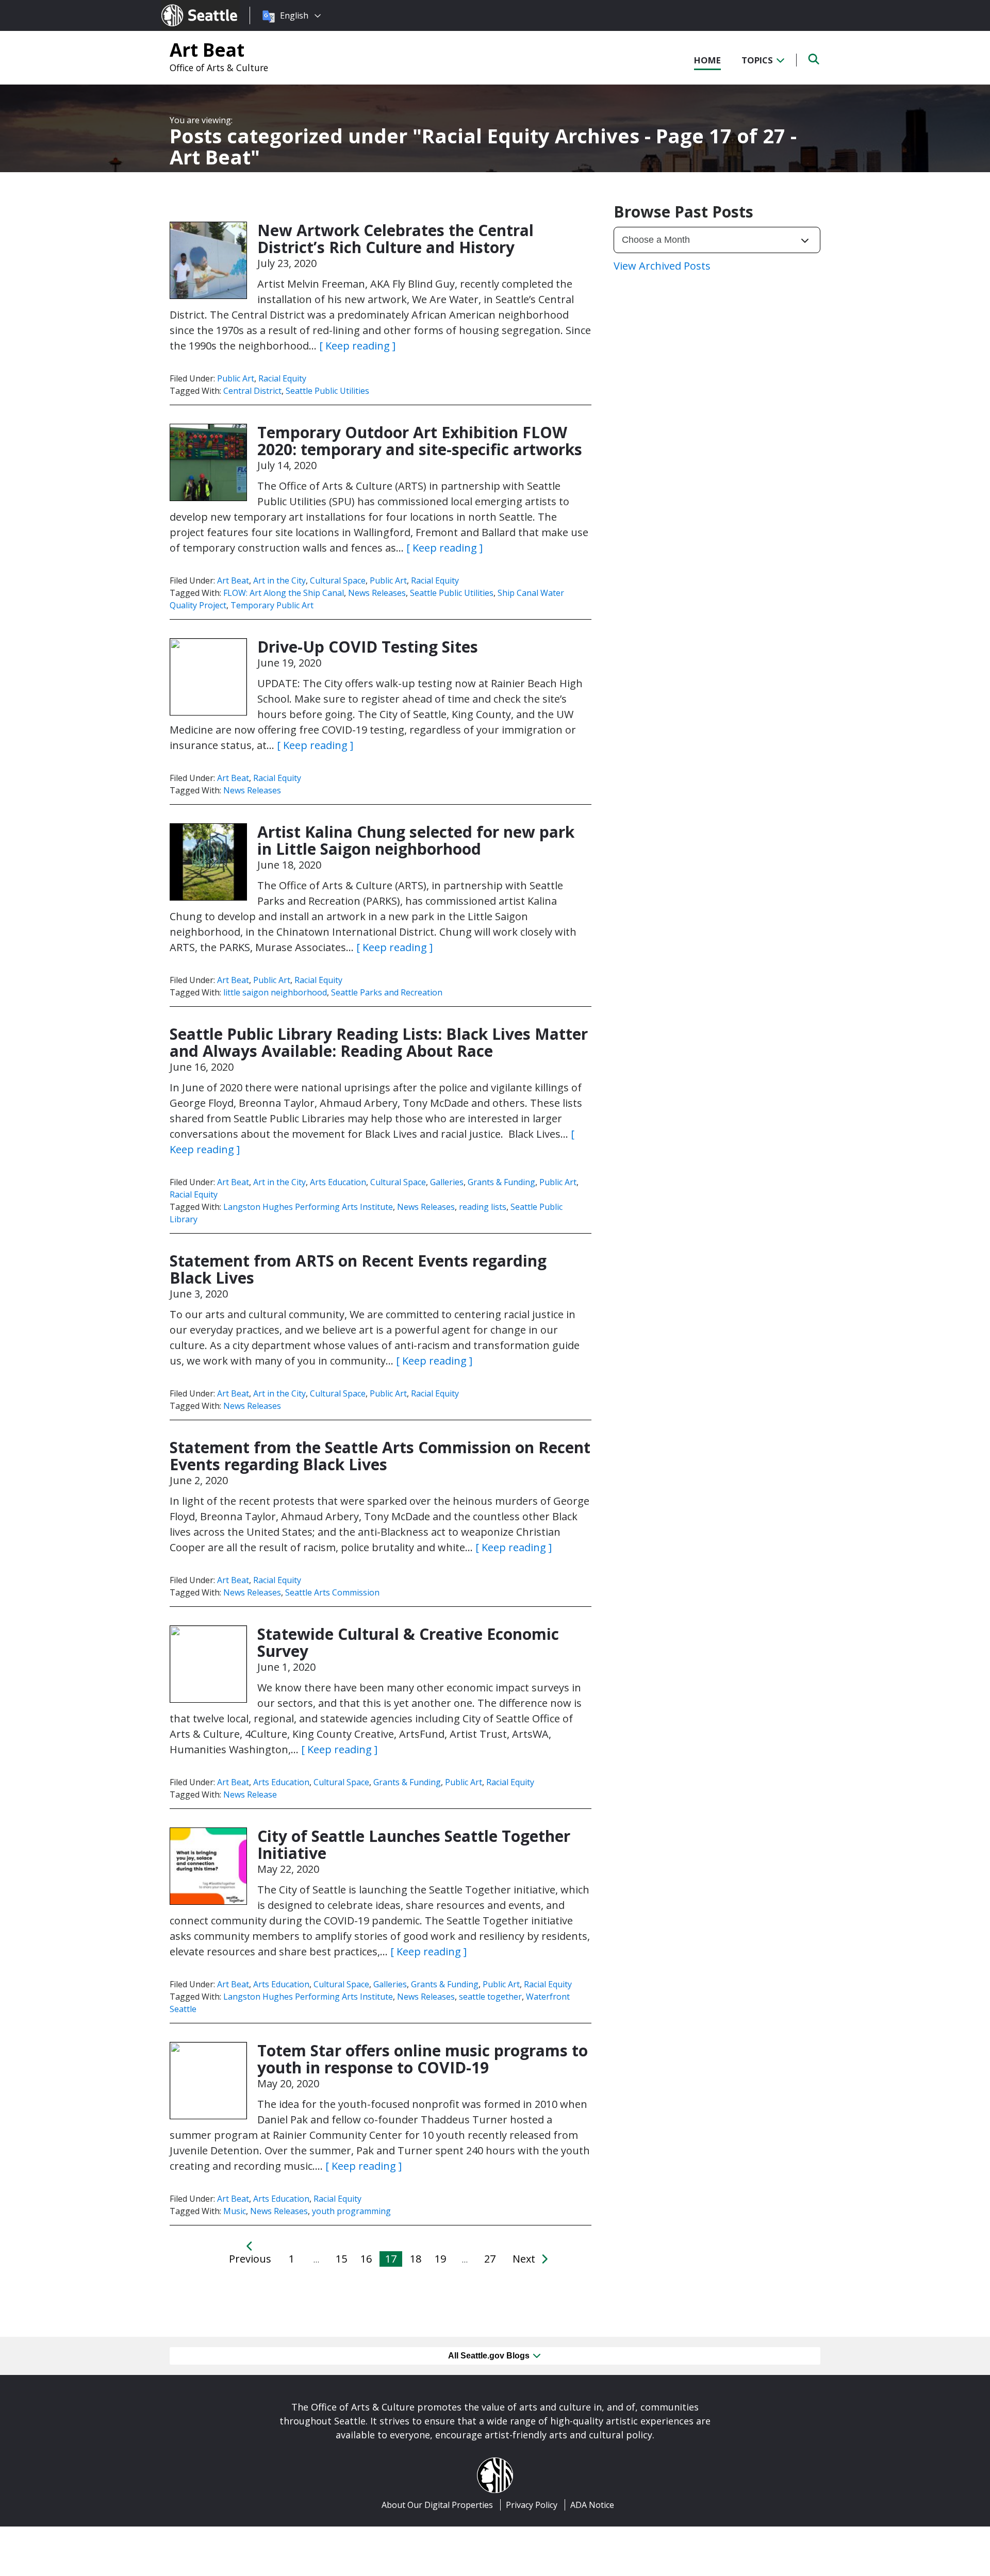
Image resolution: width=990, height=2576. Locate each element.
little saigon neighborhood (275, 992)
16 (366, 2259)
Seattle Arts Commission (332, 1592)
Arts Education (338, 1182)
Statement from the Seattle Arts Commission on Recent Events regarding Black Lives (380, 1456)
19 (440, 2259)
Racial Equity (282, 378)
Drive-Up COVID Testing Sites (368, 647)
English (294, 15)
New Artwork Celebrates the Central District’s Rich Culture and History (395, 239)
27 (490, 2259)
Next (525, 2259)
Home (707, 60)
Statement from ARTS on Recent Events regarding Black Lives (358, 1269)
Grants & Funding (501, 1182)
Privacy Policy (532, 2505)
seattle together (490, 1997)
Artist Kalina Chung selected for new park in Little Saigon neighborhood (416, 840)
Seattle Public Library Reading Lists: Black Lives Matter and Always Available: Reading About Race (379, 1042)
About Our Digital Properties (437, 2505)
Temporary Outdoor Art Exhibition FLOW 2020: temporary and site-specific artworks (420, 441)
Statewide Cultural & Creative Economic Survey (408, 1642)
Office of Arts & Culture (219, 68)
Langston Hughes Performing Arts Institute (308, 1207)
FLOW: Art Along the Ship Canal (284, 593)
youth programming (351, 2211)
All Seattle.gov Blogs (490, 2356)
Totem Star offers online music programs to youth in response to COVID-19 (423, 2059)
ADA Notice (592, 2505)
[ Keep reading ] (357, 346)
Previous (250, 2259)
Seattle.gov (183, 6)
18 (416, 2259)
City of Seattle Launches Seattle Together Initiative (414, 1844)
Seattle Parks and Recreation (387, 992)
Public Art (236, 378)
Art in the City (279, 580)
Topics (758, 60)
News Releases (377, 593)
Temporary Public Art (272, 605)
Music (235, 2211)
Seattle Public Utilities (327, 391)
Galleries (447, 1182)
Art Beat (207, 49)
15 (341, 2259)
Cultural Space (338, 580)
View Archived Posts (662, 266)
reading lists (483, 1207)
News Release (250, 1794)
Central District (252, 391)
